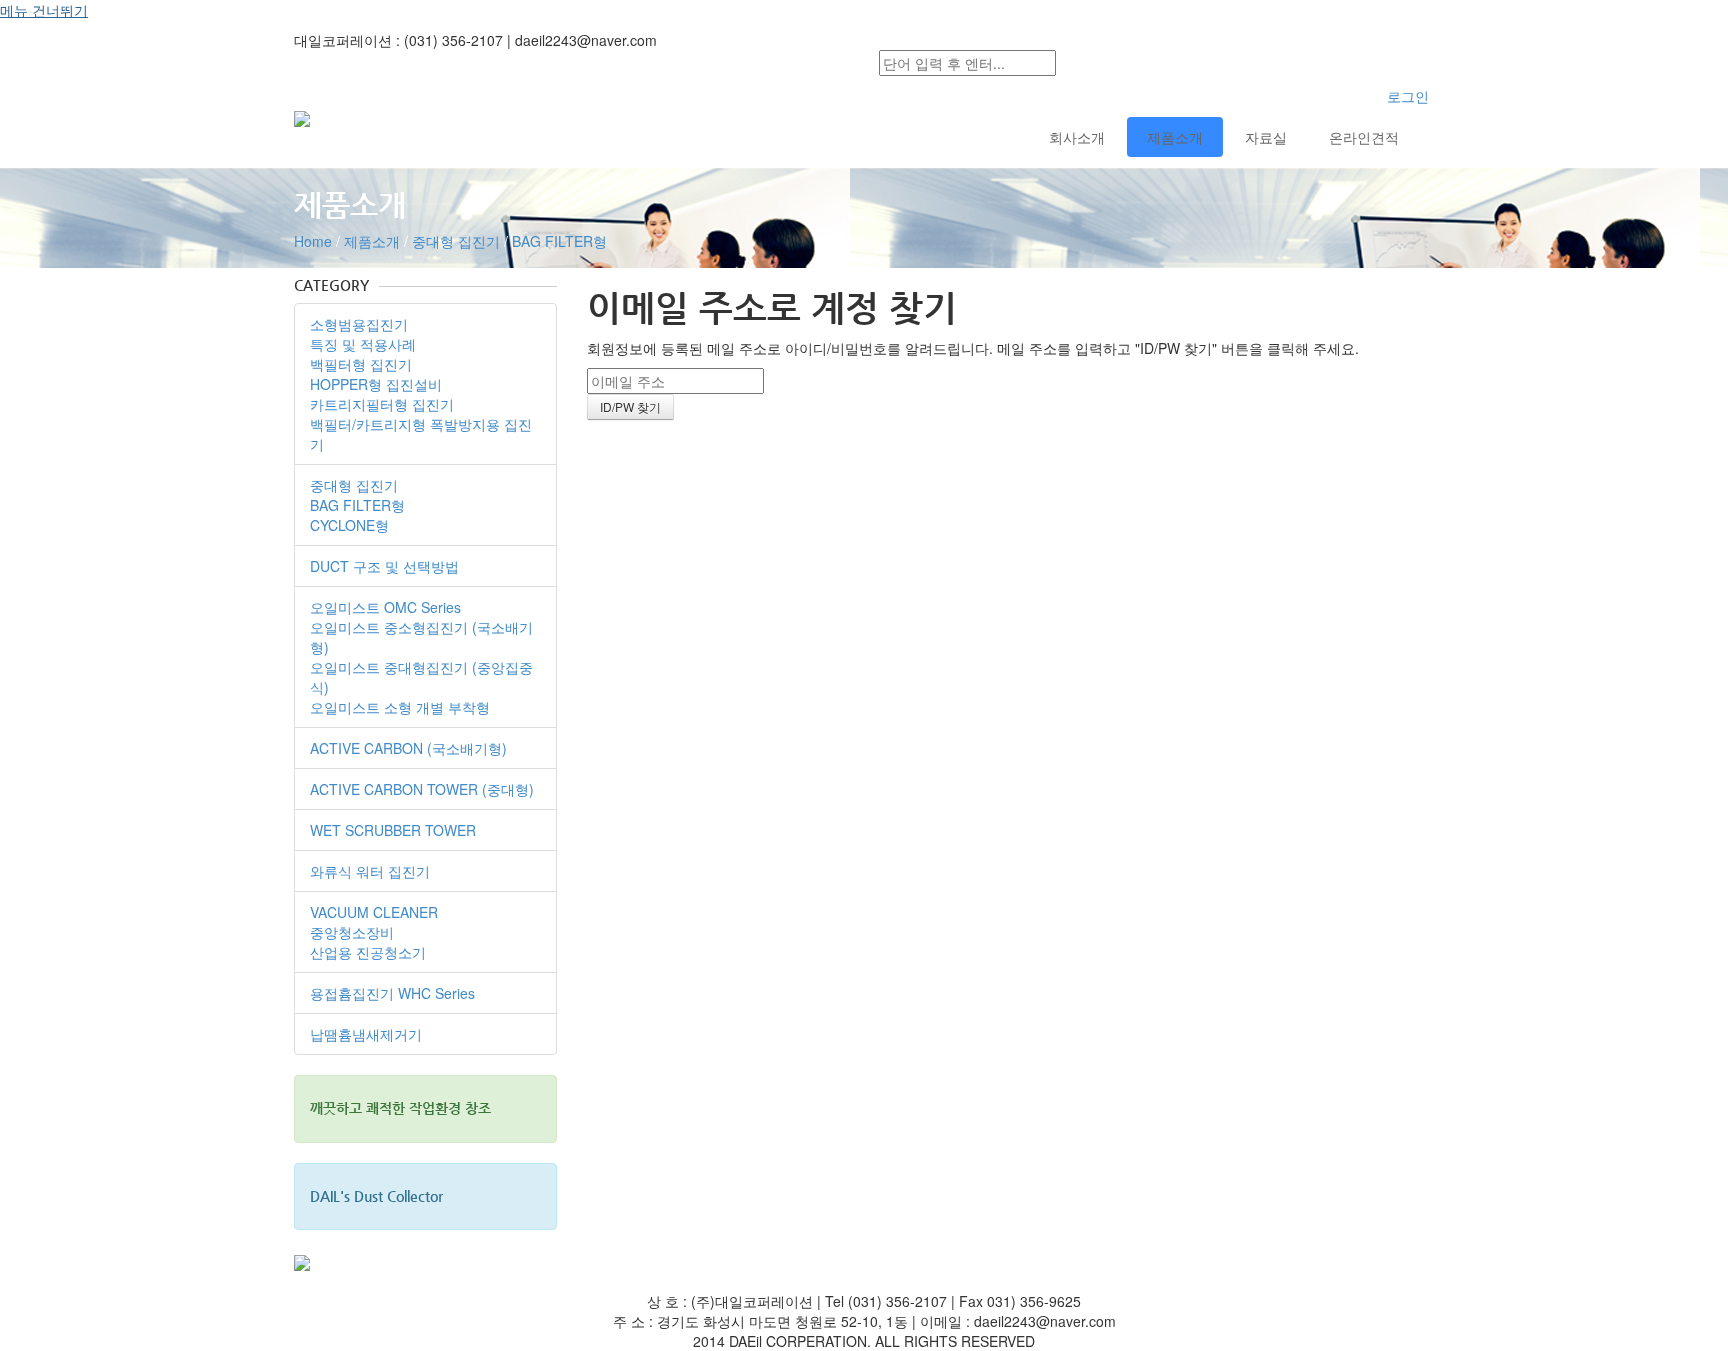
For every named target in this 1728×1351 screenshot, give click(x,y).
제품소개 (1175, 137)
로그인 (1408, 96)
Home (313, 241)
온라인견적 (1364, 137)
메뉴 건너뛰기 (44, 10)
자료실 (1266, 137)
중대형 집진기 (456, 241)
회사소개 (1077, 137)
